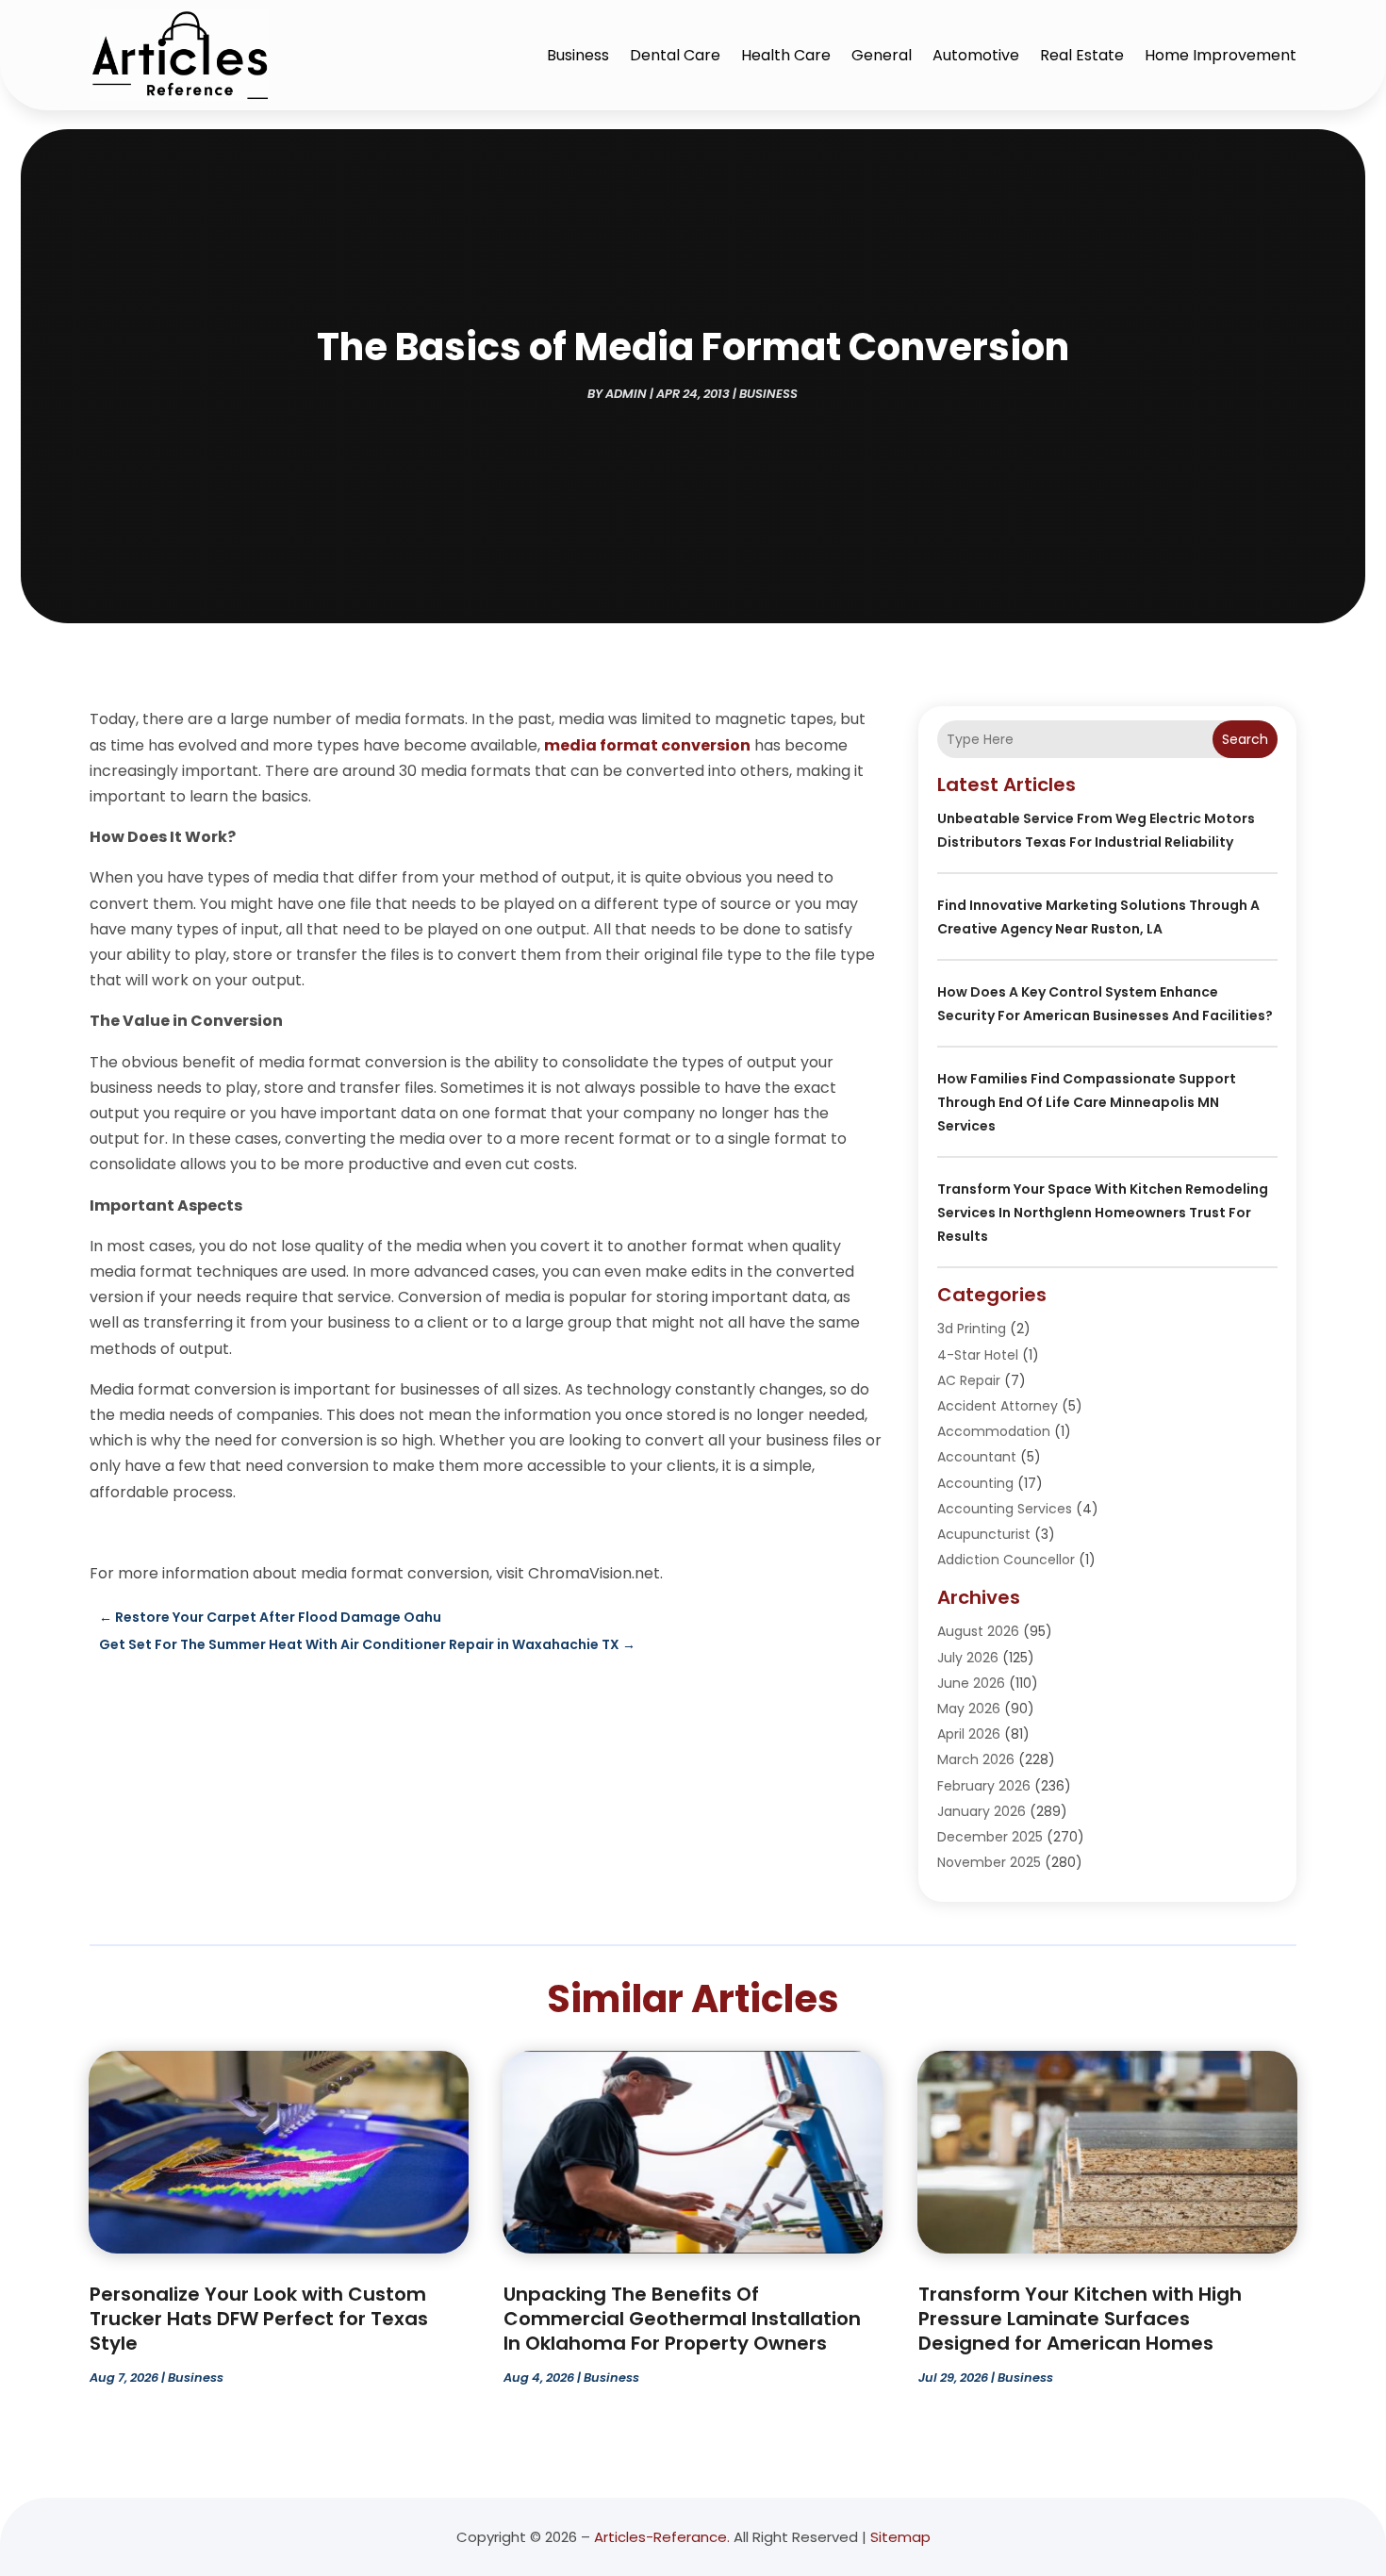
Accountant (977, 1457)
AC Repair (969, 1380)
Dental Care (675, 55)
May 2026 (969, 1709)
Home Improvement (1221, 55)
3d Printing (972, 1329)
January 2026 (982, 1811)
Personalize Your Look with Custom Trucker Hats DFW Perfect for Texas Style (259, 2319)
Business (578, 55)
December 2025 (990, 1837)
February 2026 (984, 1786)
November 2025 (989, 1862)
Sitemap (900, 2537)
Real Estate (1082, 55)
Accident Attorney (998, 1406)
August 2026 (978, 1631)
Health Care (786, 55)
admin (626, 394)
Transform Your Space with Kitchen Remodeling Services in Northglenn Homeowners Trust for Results (1103, 1213)
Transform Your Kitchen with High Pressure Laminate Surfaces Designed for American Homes (1080, 2319)
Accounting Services (1005, 1509)
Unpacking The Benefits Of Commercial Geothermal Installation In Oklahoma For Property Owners (682, 2319)
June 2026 (971, 1683)
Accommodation (994, 1431)
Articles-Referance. (662, 2537)
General (882, 55)
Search (1245, 739)
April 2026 (969, 1734)
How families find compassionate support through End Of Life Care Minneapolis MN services (1087, 1102)
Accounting (975, 1483)
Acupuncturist (984, 1534)
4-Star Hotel (978, 1355)
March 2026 (976, 1759)
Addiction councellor (1006, 1560)
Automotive (976, 55)
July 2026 (968, 1658)
